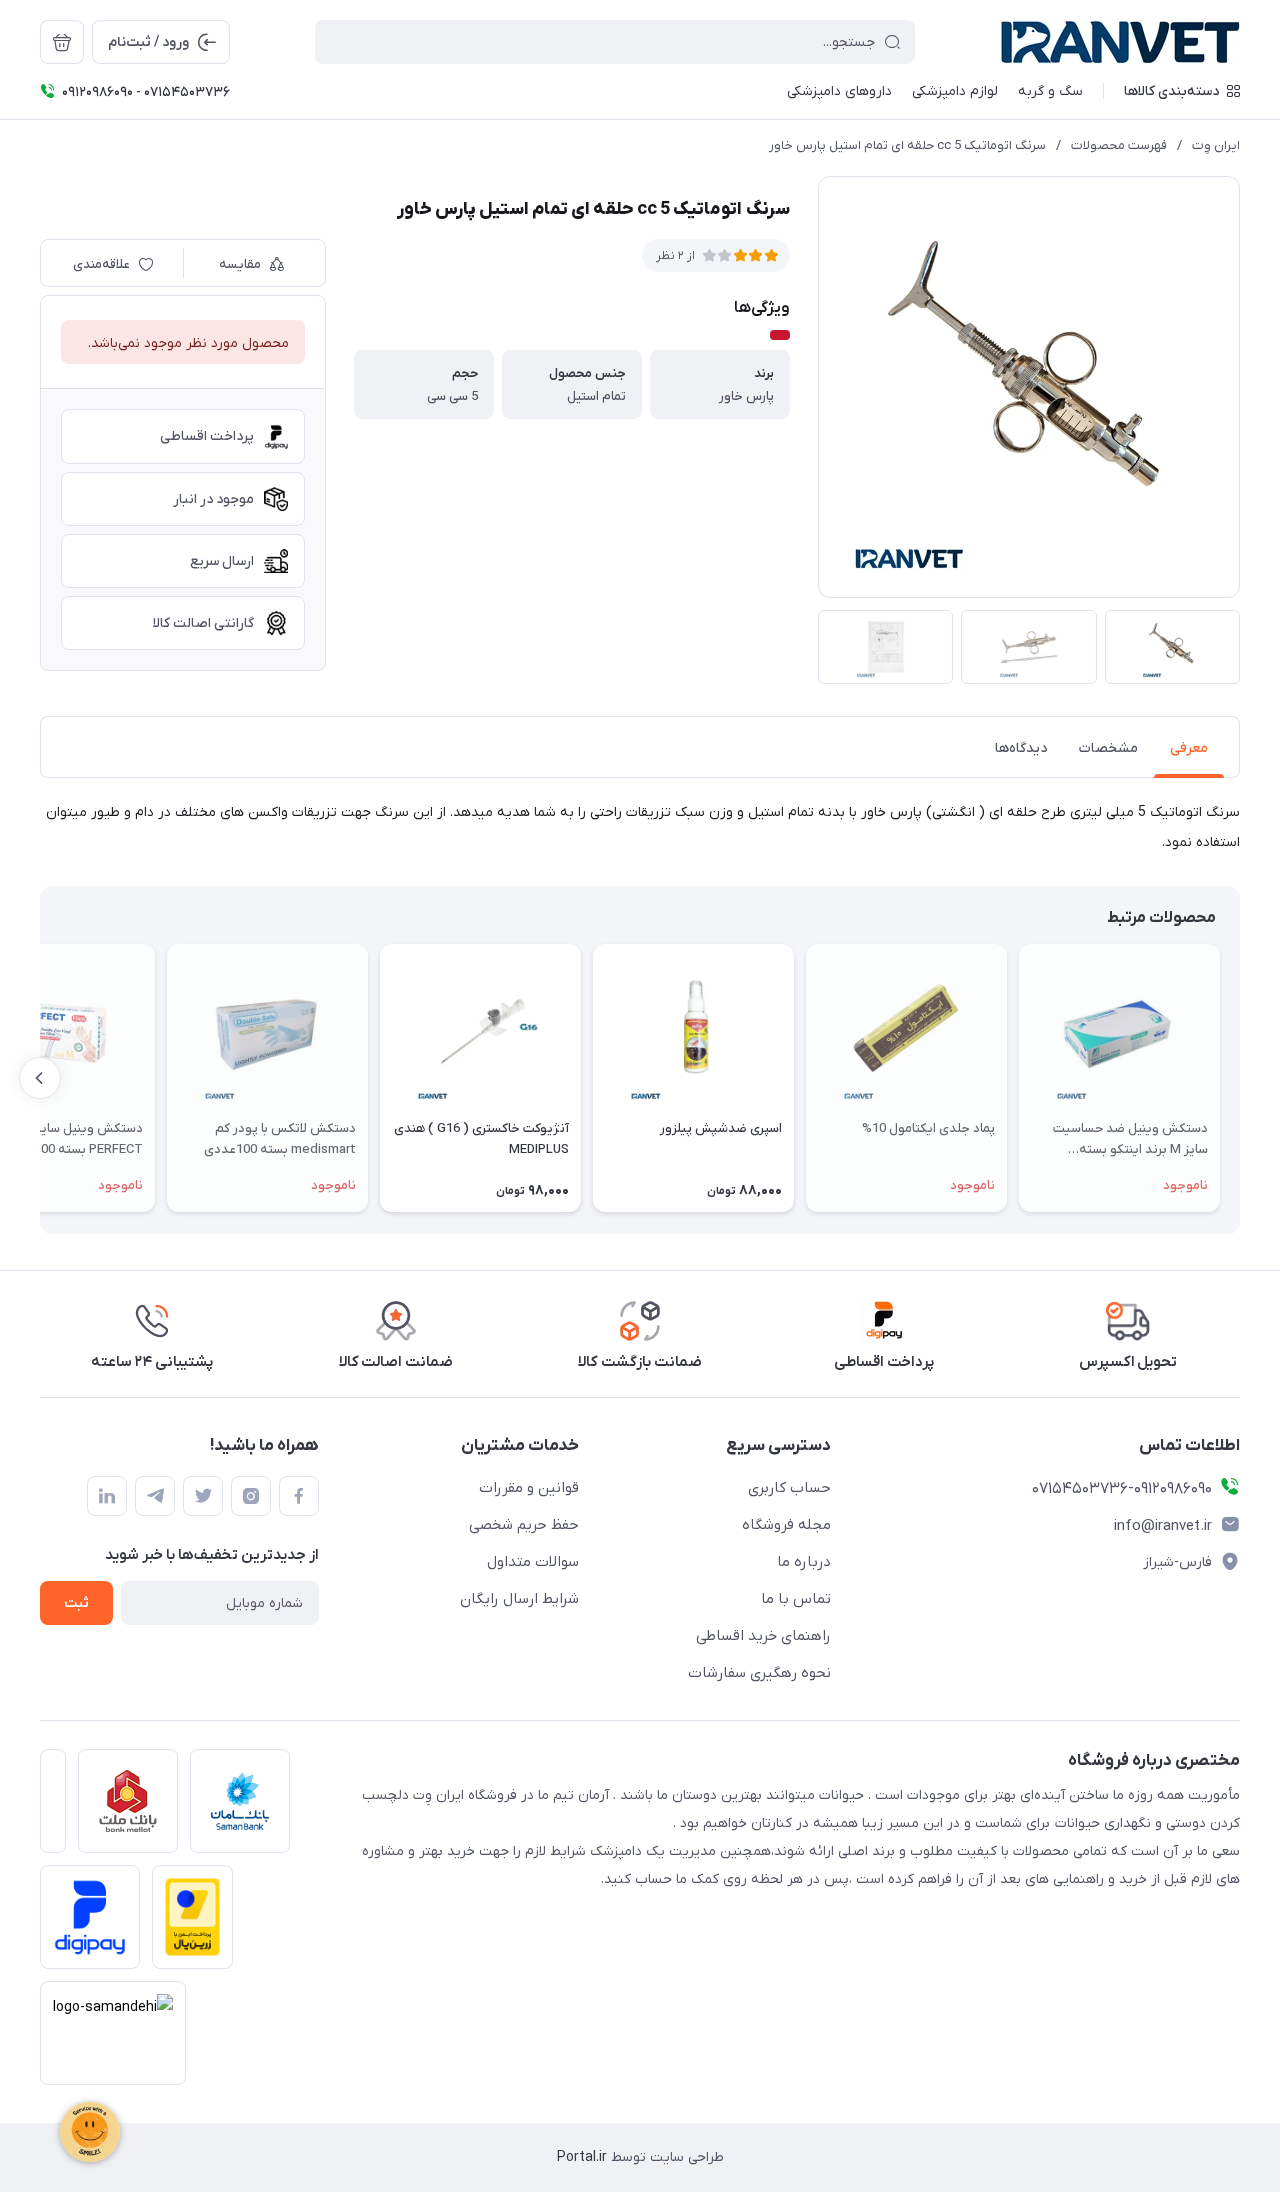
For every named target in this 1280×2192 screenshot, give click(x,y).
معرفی (1189, 748)
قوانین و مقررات (529, 1488)
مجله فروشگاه (786, 1525)
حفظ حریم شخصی (524, 1525)
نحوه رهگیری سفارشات (759, 1673)
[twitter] (203, 1496)
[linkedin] (107, 1496)
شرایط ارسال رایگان (519, 1599)
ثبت (76, 1603)
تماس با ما (796, 1599)
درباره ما (804, 1562)
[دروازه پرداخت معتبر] (186, 1923)
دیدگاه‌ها (1021, 748)
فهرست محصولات (1119, 145)
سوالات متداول (533, 1562)
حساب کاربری (789, 1488)
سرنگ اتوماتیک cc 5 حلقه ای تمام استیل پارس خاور (907, 145)
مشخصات (1108, 748)
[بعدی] (40, 1078)
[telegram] (155, 1496)
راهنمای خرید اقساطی (763, 1636)
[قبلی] (1240, 1078)
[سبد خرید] (62, 42)
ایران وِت (1216, 145)
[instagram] (251, 1496)
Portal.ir (582, 2157)
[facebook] (299, 1496)
